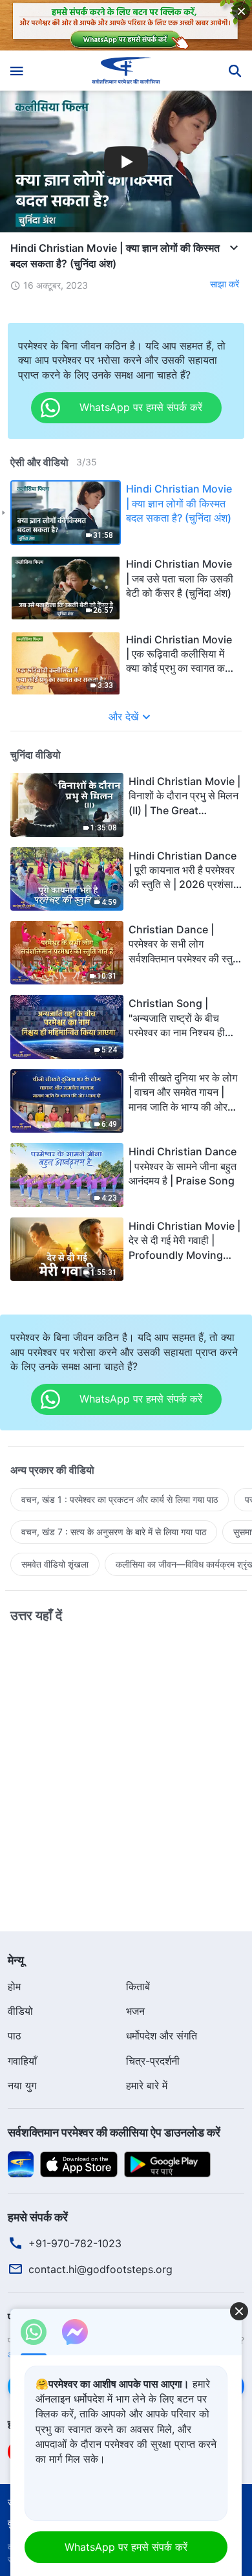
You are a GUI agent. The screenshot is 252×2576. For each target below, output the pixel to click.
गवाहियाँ (22, 2061)
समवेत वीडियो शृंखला (55, 1564)
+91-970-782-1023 (75, 2243)
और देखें (123, 716)
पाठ (15, 2036)
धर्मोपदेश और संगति (162, 2036)
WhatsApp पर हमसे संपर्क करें (126, 2547)
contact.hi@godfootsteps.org (100, 2269)
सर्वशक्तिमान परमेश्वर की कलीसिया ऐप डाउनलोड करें (114, 2132)
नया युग (22, 2085)
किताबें (138, 1986)
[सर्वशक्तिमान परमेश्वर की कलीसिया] (126, 71)
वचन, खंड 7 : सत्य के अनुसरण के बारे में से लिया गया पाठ (114, 1532)
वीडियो (20, 2011)
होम (14, 1986)
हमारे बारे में (147, 2085)
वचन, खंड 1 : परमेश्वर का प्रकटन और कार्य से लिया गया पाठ (120, 1499)
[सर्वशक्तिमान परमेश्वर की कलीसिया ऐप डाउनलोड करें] (21, 2163)
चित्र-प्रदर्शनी (153, 2061)
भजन (135, 2011)
